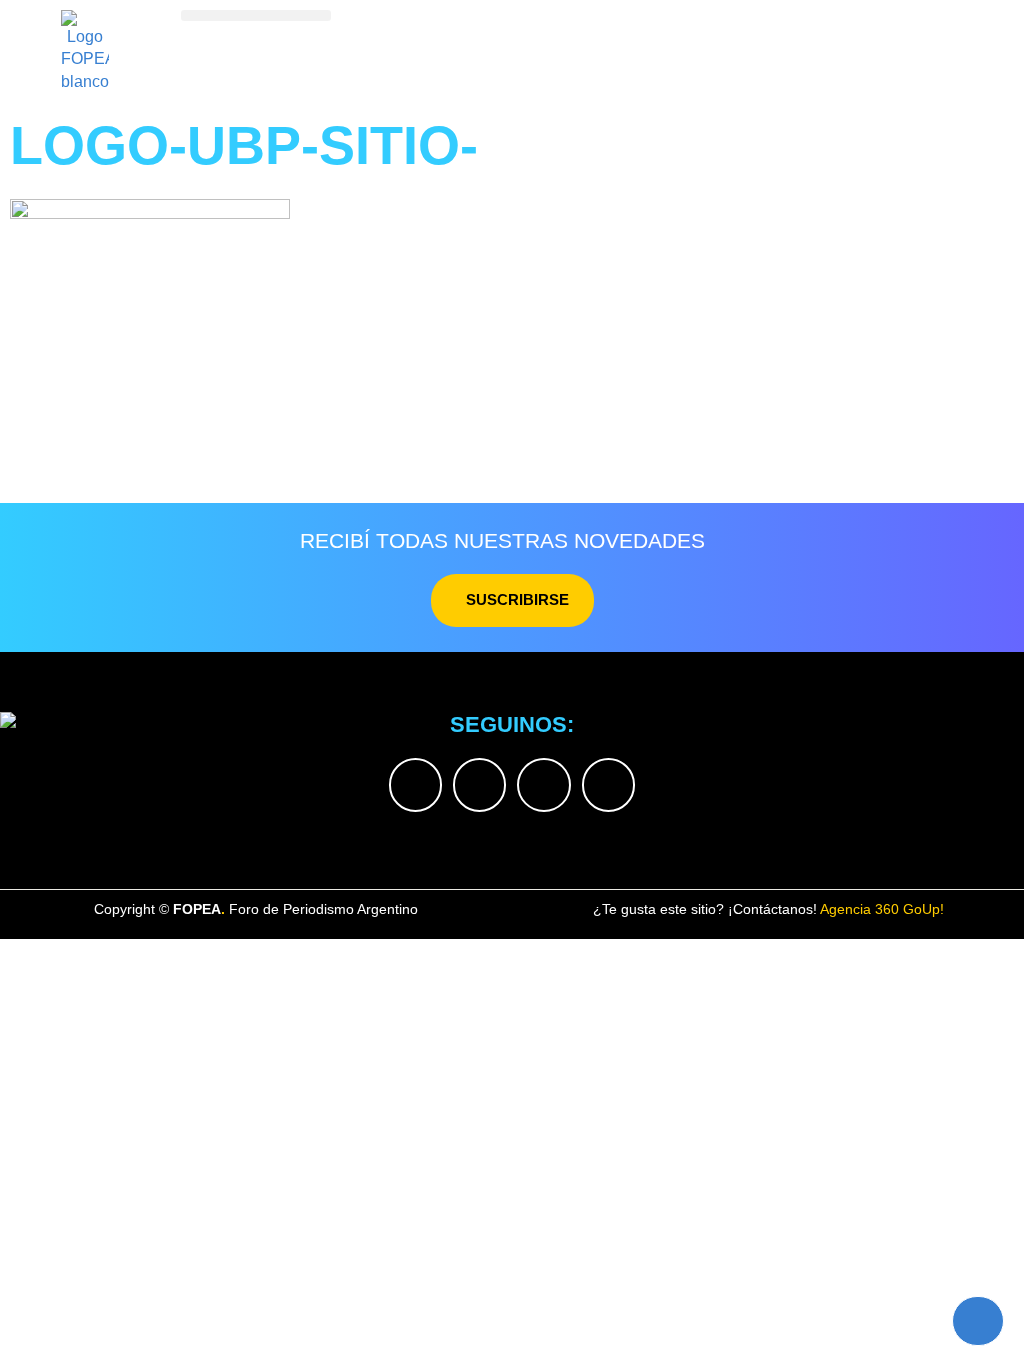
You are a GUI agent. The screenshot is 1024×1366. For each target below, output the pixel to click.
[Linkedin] (543, 784)
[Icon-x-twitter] (415, 784)
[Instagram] (479, 784)
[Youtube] (608, 784)
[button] (256, 15)
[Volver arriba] (978, 1321)
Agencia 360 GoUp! (882, 909)
